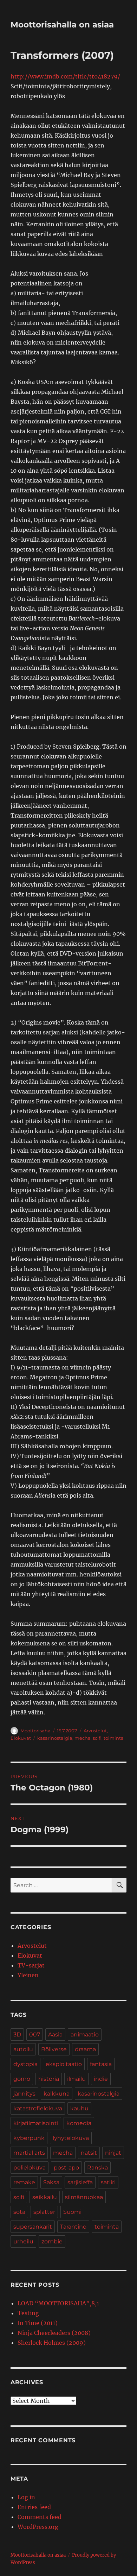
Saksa (51, 2182)
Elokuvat (21, 1738)
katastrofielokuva (38, 2108)
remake (24, 2182)
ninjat (113, 2153)
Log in (26, 2497)
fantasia (101, 2064)
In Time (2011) (38, 2323)
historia (49, 2079)
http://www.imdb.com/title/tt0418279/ (65, 76)
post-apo (66, 2168)
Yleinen (28, 1975)
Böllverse (54, 2049)
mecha (83, 1738)
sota (19, 2212)
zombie (52, 2241)
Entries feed (34, 2507)
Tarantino (73, 2227)
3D (17, 2035)
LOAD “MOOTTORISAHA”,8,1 (58, 2303)
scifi (97, 1738)
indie (101, 2079)
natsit (89, 2153)
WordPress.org (38, 2527)
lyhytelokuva (71, 2138)
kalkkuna (57, 2094)
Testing (28, 2313)
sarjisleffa (80, 2182)
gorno (22, 2079)
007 (35, 2035)
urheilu (23, 2241)
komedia (79, 2123)
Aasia (55, 2035)
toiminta (114, 1738)
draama (85, 2049)
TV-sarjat (31, 1965)
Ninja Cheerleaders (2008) (54, 2333)
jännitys (24, 2094)
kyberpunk (29, 2138)
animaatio (85, 2035)
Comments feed (40, 2517)
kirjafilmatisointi (36, 2123)
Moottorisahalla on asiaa (62, 25)
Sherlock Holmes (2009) (52, 2343)
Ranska (97, 2168)
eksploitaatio (64, 2064)
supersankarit (33, 2227)
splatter (44, 2212)
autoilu (23, 2049)
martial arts (29, 2153)
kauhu (79, 2108)
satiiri (108, 2182)
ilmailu (76, 2079)
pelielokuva (30, 2168)
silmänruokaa (84, 2197)
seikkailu (45, 2197)
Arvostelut (95, 1731)
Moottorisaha (35, 1731)
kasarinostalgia (55, 1738)
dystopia (25, 2064)
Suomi (72, 2212)
